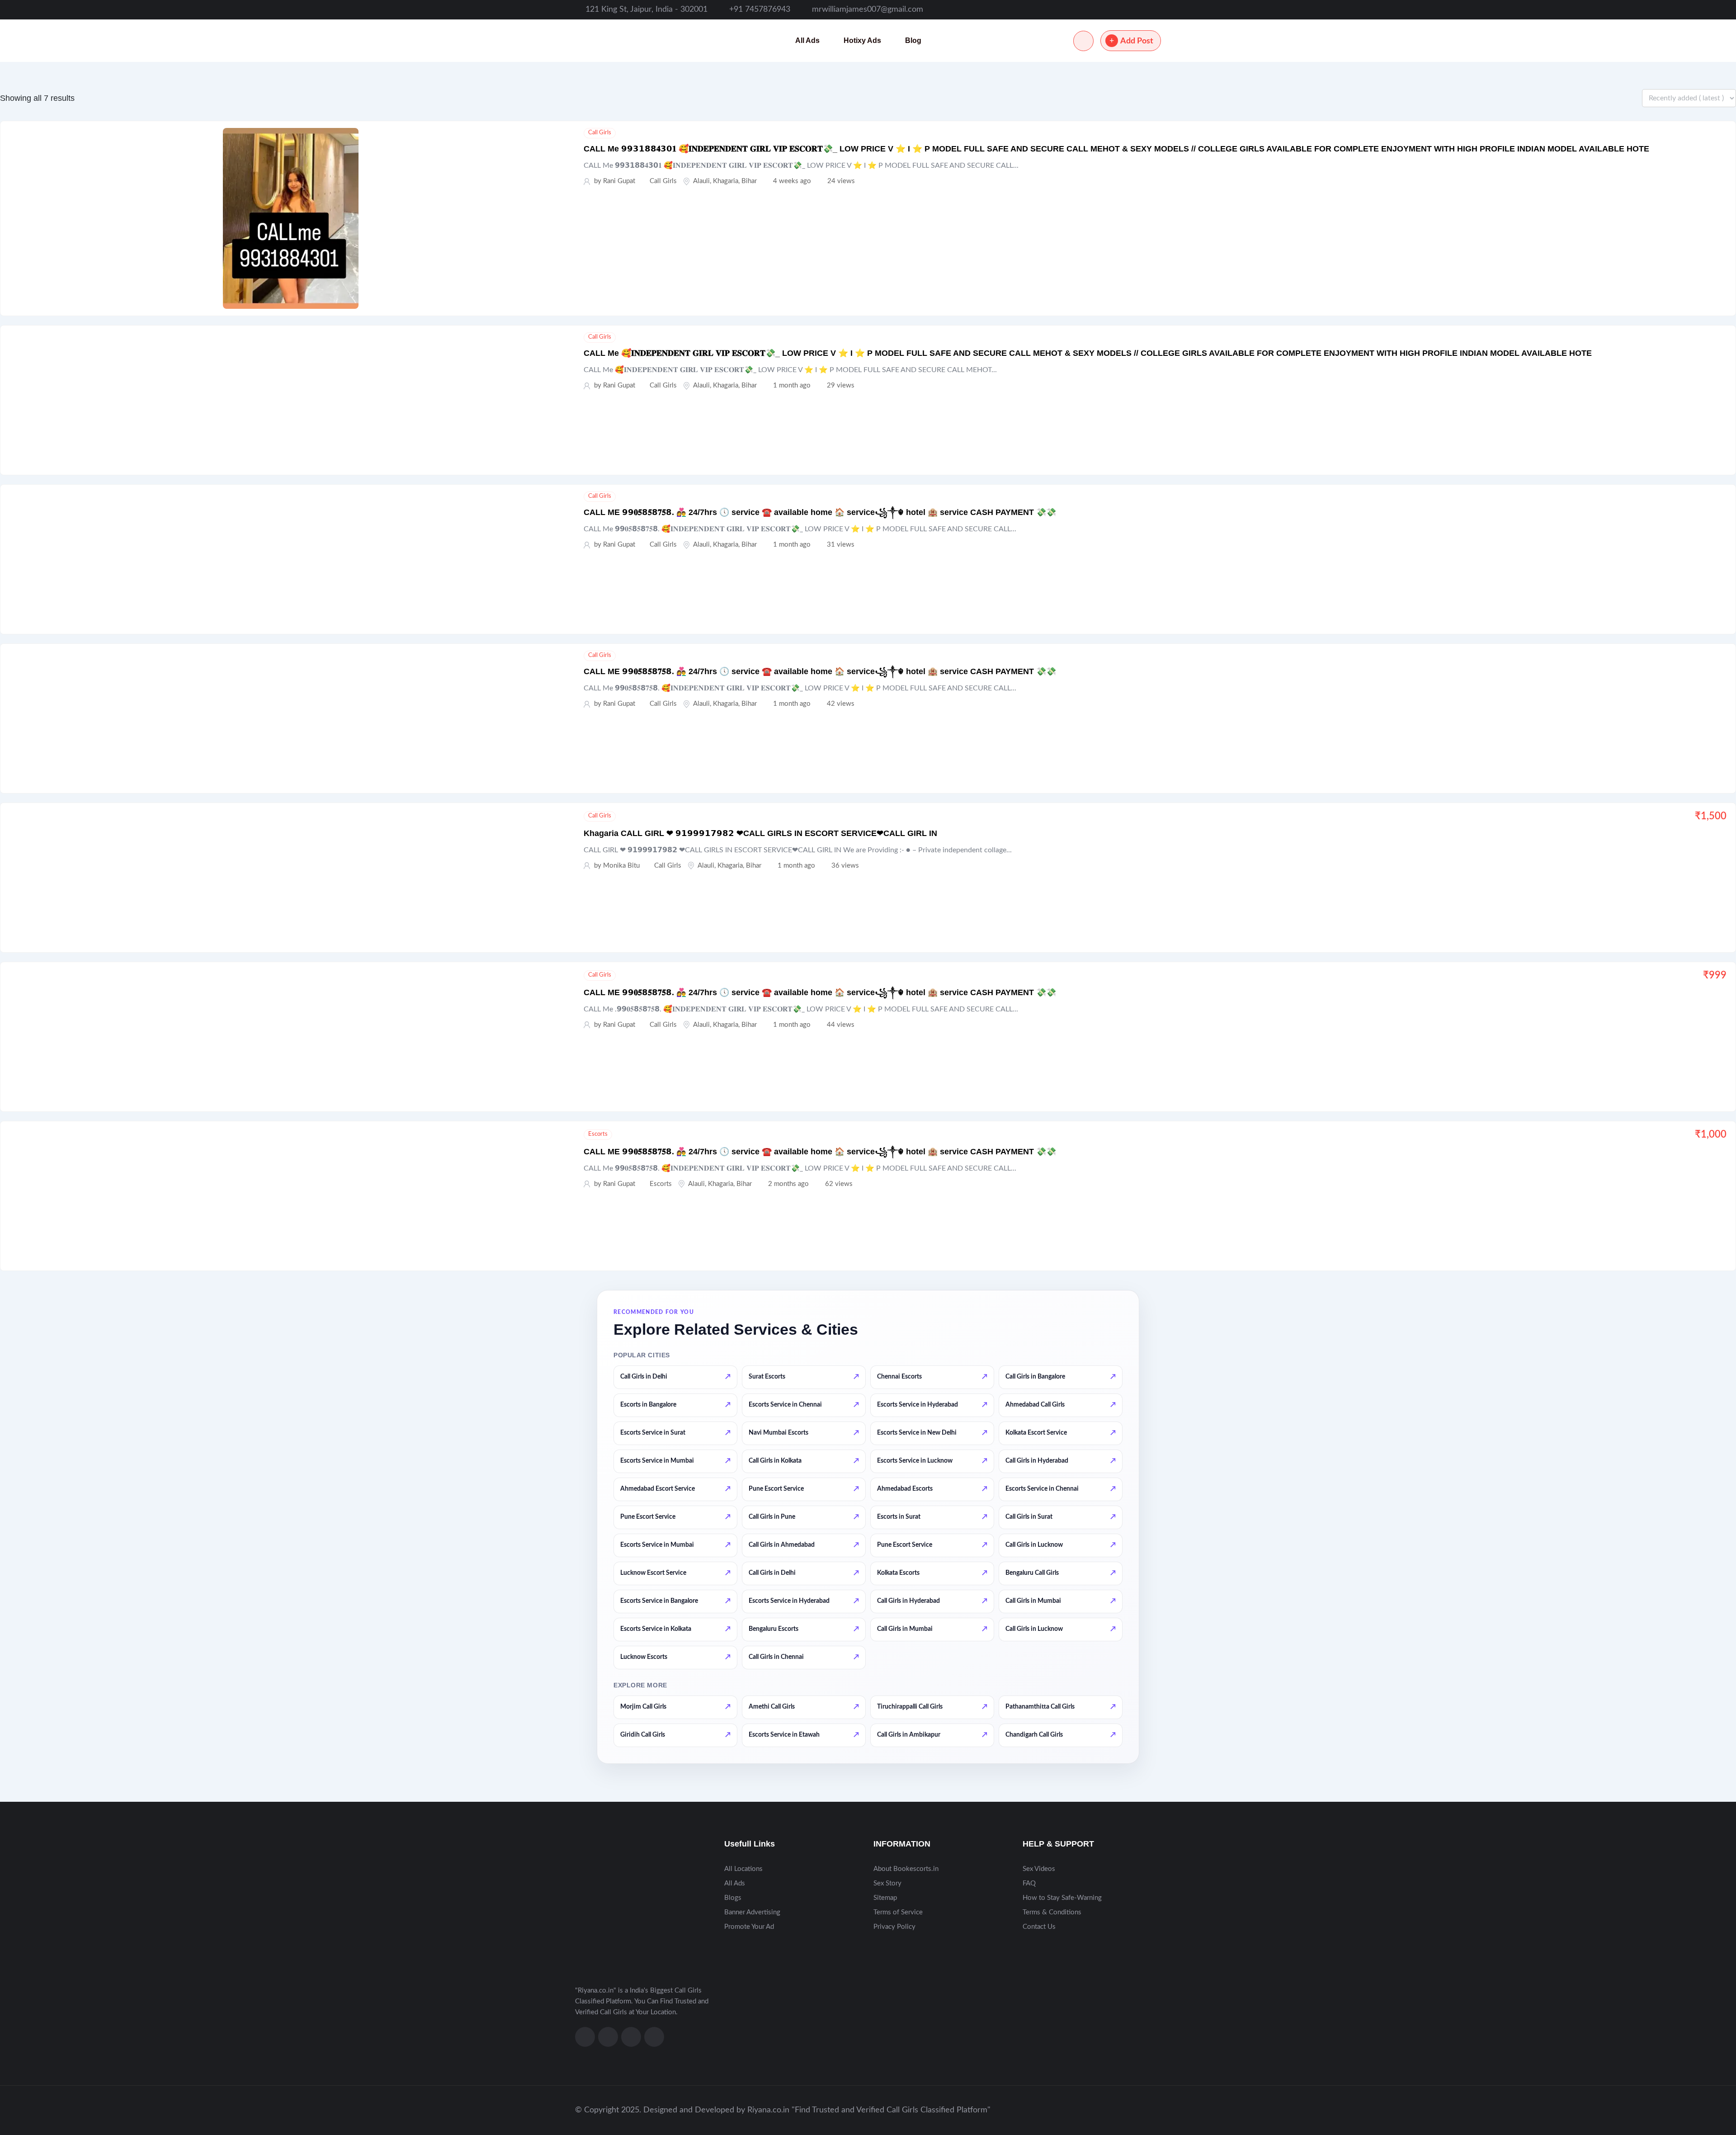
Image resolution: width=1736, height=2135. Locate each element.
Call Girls (600, 133)
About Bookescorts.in (906, 1869)
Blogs (733, 1898)
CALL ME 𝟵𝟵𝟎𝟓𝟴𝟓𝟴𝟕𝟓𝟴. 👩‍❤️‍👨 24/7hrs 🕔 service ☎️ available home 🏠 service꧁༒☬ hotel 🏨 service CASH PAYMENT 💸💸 (820, 512)
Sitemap (885, 1898)
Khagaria (726, 181)
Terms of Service (898, 1912)
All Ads (807, 40)
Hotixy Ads (862, 40)
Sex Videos (1039, 1869)
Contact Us (1039, 1927)
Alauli (701, 181)
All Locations (743, 1869)
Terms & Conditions (1052, 1912)
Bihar (749, 181)
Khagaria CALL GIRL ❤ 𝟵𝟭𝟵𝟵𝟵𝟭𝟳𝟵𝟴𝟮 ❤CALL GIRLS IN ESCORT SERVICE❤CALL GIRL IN (760, 833)
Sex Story (887, 1883)
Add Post (1137, 41)
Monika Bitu (621, 866)
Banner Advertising (752, 1912)
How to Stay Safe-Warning (1062, 1898)
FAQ (1029, 1883)
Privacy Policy (894, 1927)
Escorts (598, 1134)
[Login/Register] (1083, 41)
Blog (913, 40)
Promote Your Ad (749, 1927)
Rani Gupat (619, 181)
